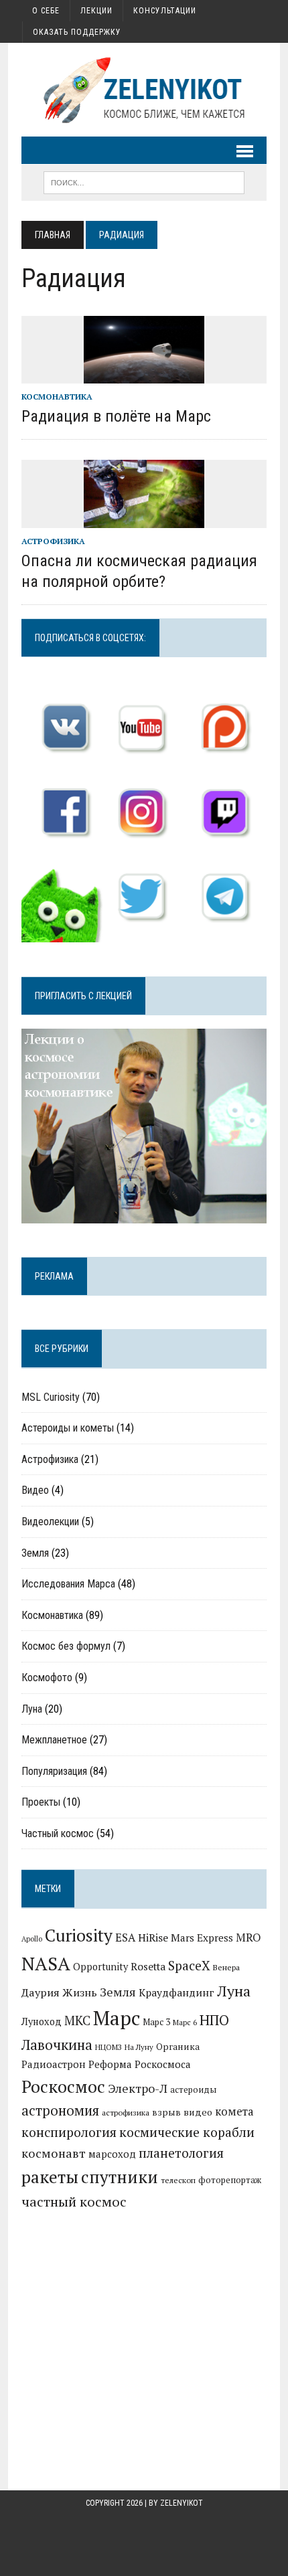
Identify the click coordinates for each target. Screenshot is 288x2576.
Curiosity (79, 1935)
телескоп (178, 2180)
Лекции (96, 11)
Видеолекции (50, 1522)
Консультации (165, 11)
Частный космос (58, 1833)
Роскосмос (63, 2086)
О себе (46, 11)
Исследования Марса (68, 1584)
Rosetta (148, 1966)
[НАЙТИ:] (144, 182)
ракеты (50, 2177)
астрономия (60, 2111)
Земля (35, 1553)
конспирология (69, 2132)
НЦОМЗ (109, 2047)
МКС (77, 2021)
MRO (248, 1937)
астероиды (193, 2090)
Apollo (32, 1939)
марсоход (112, 2154)
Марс (117, 2018)
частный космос (74, 2202)
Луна (32, 1709)
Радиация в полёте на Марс (116, 416)
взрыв (166, 2112)
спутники (120, 2177)
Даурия (41, 1992)
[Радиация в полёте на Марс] (144, 374)
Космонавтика (57, 397)
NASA (46, 1963)
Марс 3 (156, 2022)
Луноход (42, 2022)
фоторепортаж (230, 2180)
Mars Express (202, 1938)
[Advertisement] (144, 2326)
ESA (125, 1938)
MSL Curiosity (51, 1397)
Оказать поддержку (77, 32)
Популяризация (54, 1771)
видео (198, 2112)
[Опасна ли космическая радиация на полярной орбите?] (144, 519)
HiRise (153, 1938)
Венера (226, 1967)
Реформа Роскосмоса (140, 2064)
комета (234, 2112)
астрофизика (126, 2113)
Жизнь (80, 1992)
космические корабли (187, 2132)
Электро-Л (138, 2088)
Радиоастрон (54, 2064)
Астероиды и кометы (68, 1428)
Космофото (47, 1678)
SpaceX (189, 1965)
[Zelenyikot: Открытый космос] (144, 90)
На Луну (139, 2047)
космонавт (54, 2153)
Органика (178, 2047)
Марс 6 (185, 2022)
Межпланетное (54, 1740)
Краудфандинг (176, 1992)
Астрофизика (53, 541)
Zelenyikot (182, 2503)
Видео (35, 1490)
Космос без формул (66, 1646)
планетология (181, 2153)
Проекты (41, 1802)
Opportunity (100, 1967)
